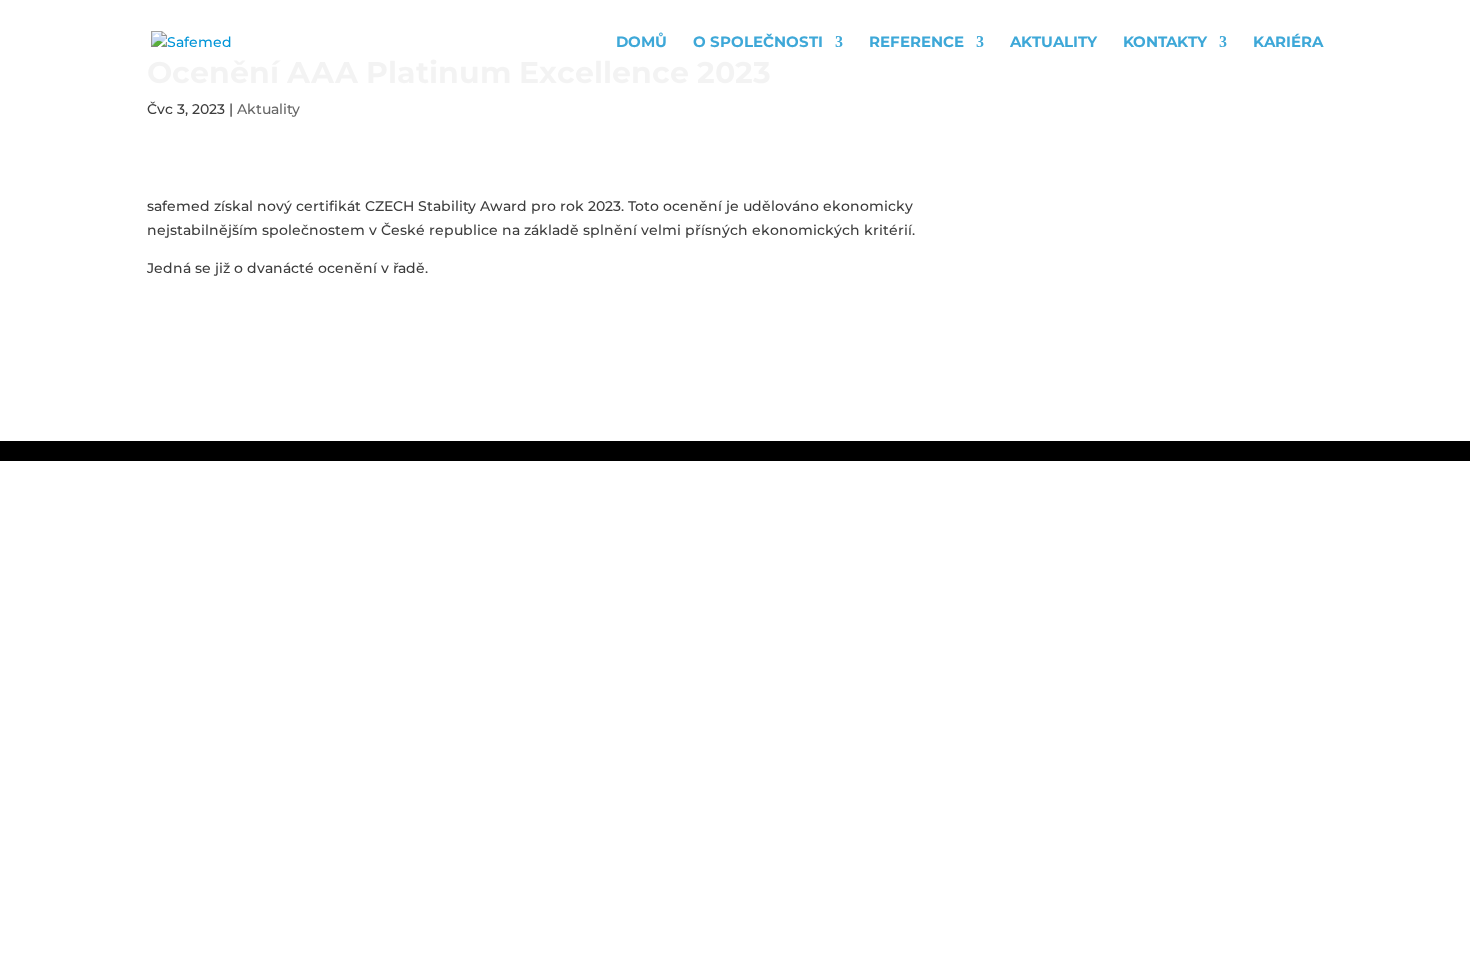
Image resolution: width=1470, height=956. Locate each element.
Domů (641, 43)
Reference (916, 43)
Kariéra (1288, 43)
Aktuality (1053, 43)
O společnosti (758, 43)
